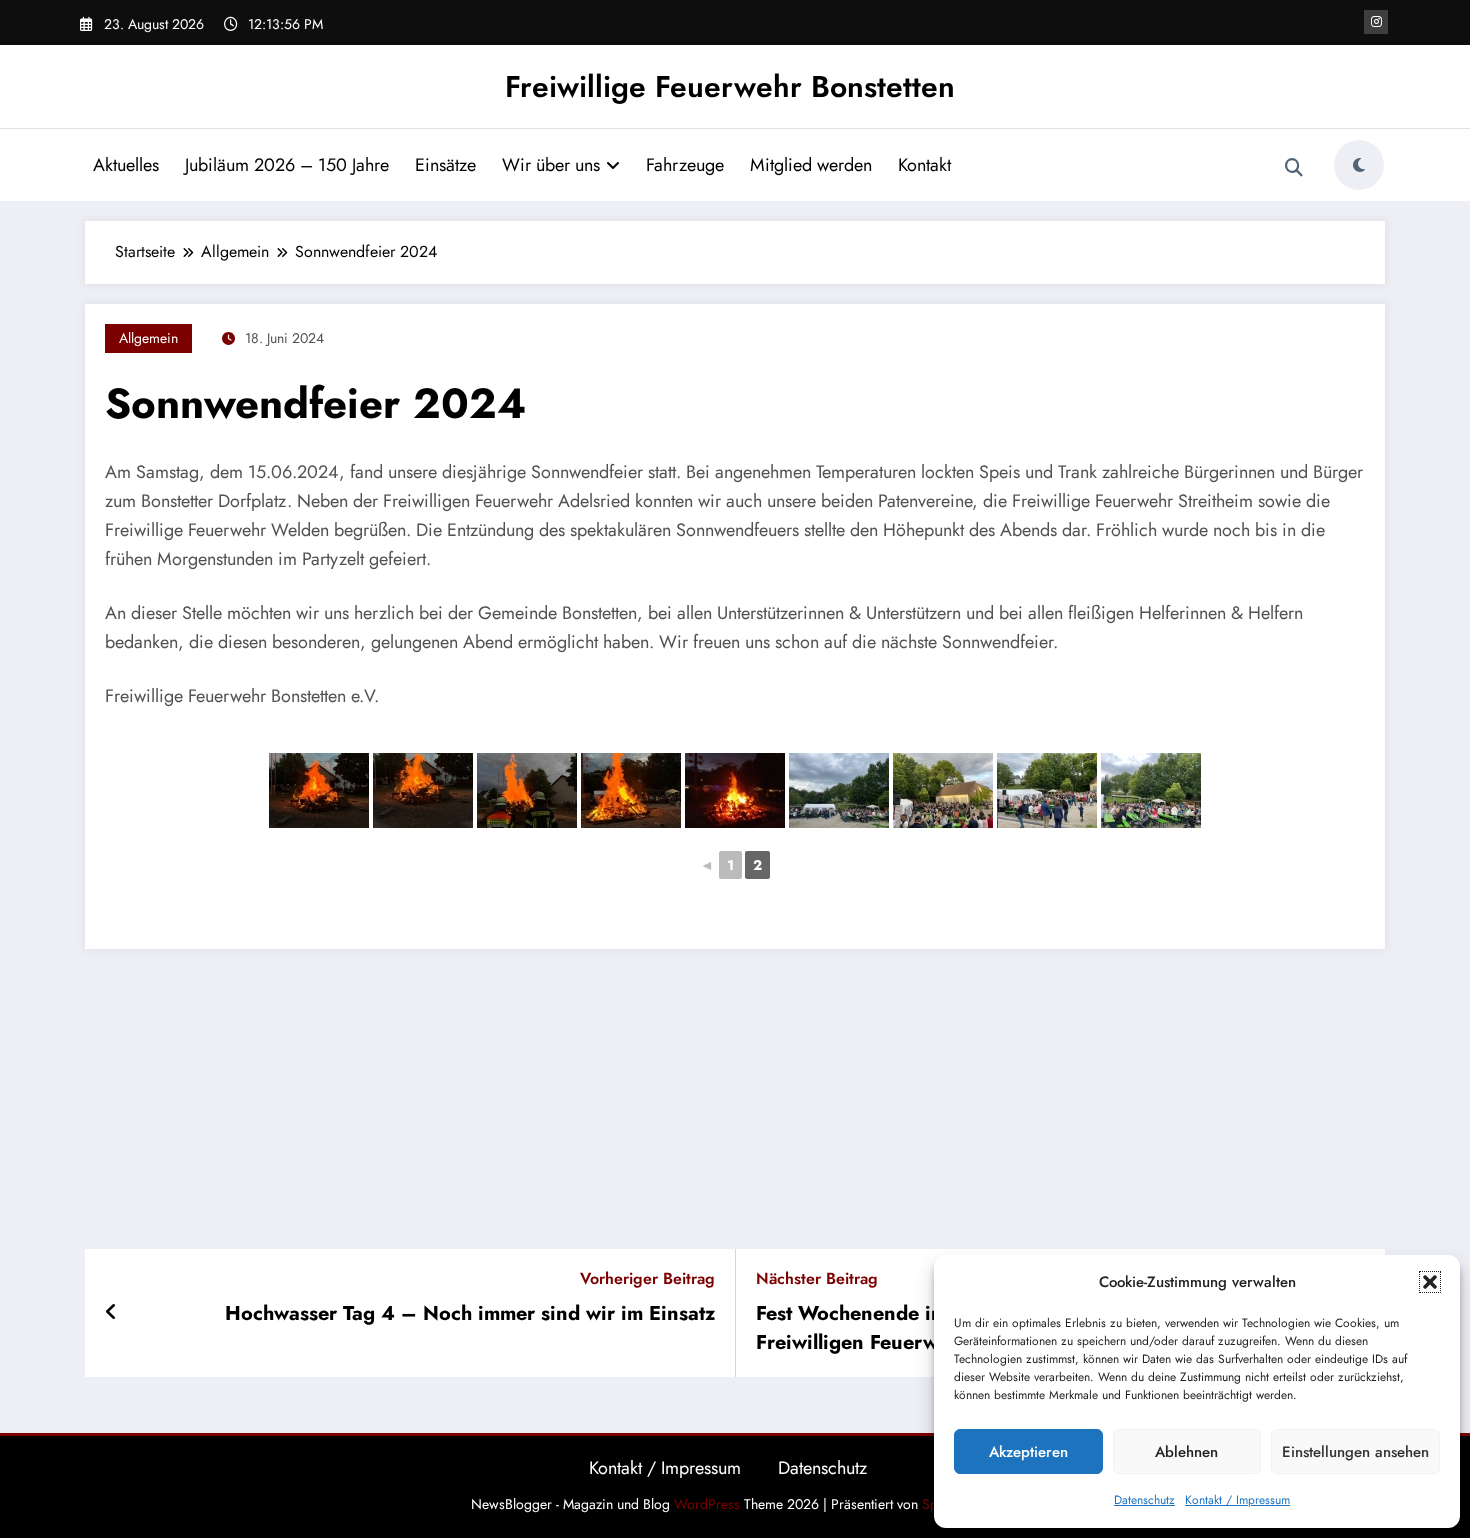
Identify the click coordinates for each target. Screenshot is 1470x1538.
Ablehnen (1186, 1452)
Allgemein (148, 338)
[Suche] (1294, 168)
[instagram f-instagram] (1376, 22)
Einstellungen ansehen (1355, 1452)
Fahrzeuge (685, 165)
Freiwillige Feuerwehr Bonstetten (730, 86)
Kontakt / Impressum (1237, 1500)
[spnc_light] (1359, 165)
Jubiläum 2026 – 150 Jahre (287, 165)
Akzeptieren (1028, 1452)
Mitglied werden (811, 165)
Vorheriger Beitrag (647, 1278)
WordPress (707, 1504)
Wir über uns (551, 165)
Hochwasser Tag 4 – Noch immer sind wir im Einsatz (470, 1314)
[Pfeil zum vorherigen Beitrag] (111, 1313)
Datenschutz (1144, 1500)
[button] (1430, 1282)
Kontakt (924, 165)
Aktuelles (126, 165)
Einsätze (445, 165)
